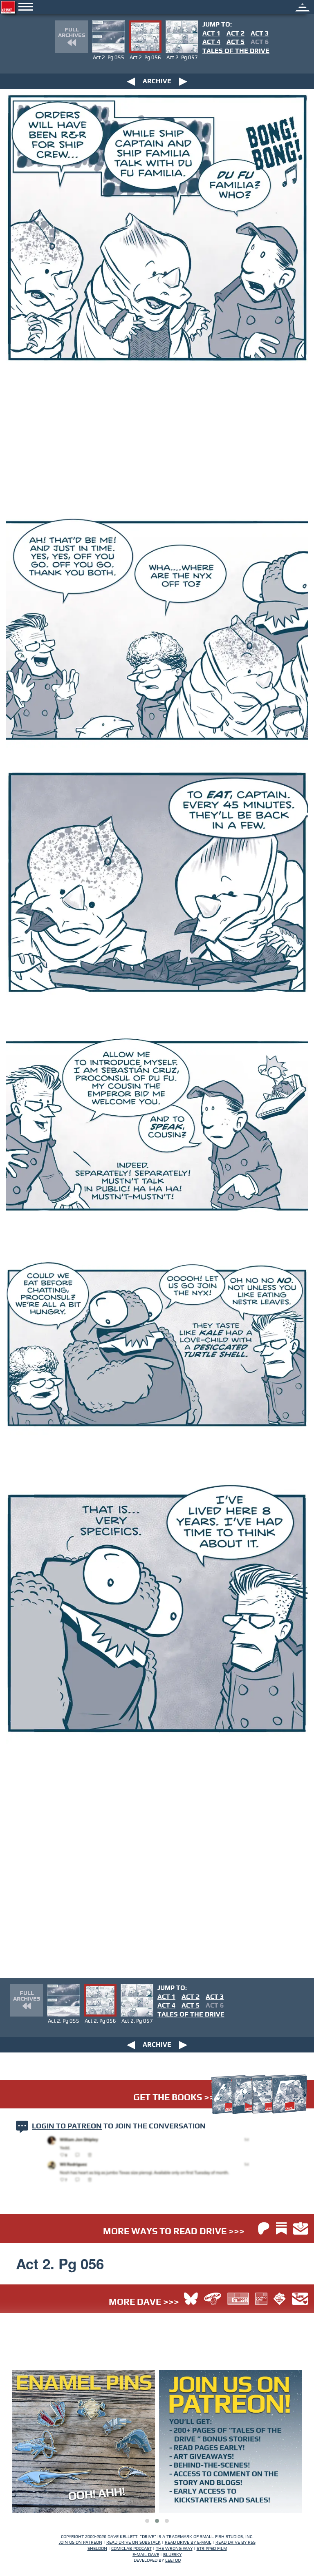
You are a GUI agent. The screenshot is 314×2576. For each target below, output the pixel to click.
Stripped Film (212, 2548)
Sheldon (97, 2548)
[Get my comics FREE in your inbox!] (301, 2228)
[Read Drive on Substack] (281, 2228)
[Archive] (303, 6)
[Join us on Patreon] (264, 2229)
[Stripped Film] (238, 2299)
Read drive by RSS (235, 2542)
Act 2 (235, 33)
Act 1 (211, 33)
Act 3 (260, 33)
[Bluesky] (191, 2300)
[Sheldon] (213, 2299)
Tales (236, 51)
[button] (147, 2521)
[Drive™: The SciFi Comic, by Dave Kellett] (79, 7)
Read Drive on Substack (133, 2542)
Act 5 (235, 42)
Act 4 (211, 42)
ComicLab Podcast (131, 2548)
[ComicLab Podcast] (261, 2299)
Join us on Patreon (81, 2542)
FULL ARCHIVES (72, 33)
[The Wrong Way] (279, 2299)
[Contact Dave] (300, 2299)
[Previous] (131, 81)
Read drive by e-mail (188, 2542)
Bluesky (172, 2555)
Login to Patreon (67, 2127)
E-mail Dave (146, 2555)
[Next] (183, 81)
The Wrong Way (174, 2548)
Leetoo (173, 2560)
